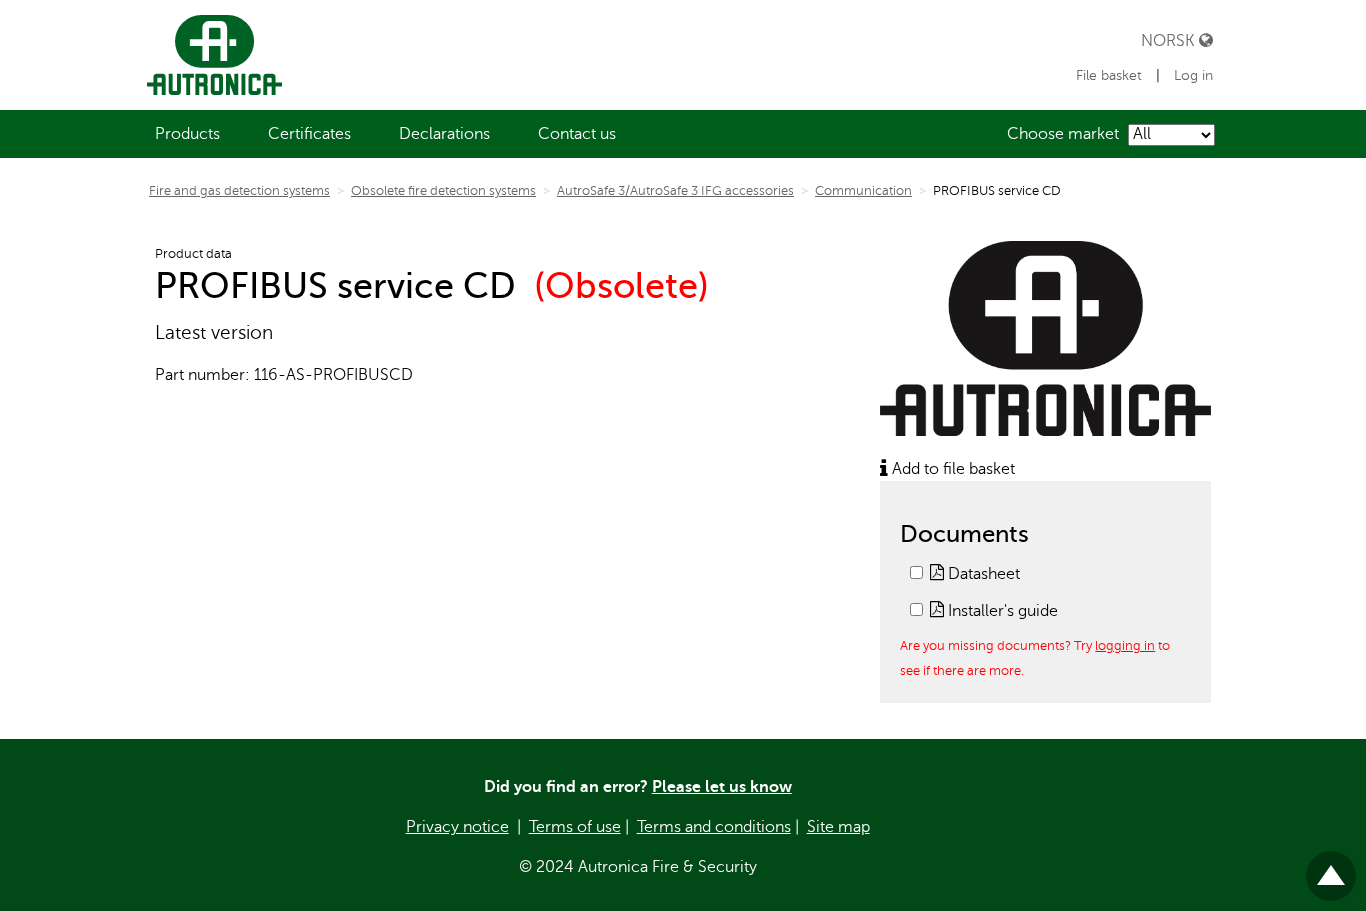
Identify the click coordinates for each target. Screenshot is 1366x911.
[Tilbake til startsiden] (210, 55)
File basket (1109, 75)
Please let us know (722, 787)
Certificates (309, 134)
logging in (1125, 645)
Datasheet (982, 574)
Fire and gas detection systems (239, 191)
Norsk (1170, 40)
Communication (863, 191)
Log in (1193, 75)
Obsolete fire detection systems (443, 191)
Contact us (577, 134)
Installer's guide (1001, 611)
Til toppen (1331, 867)
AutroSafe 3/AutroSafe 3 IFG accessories (675, 191)
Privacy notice (457, 827)
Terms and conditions (714, 827)
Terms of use (575, 827)
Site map (838, 827)
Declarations (444, 134)
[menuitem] (187, 134)
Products (187, 134)
